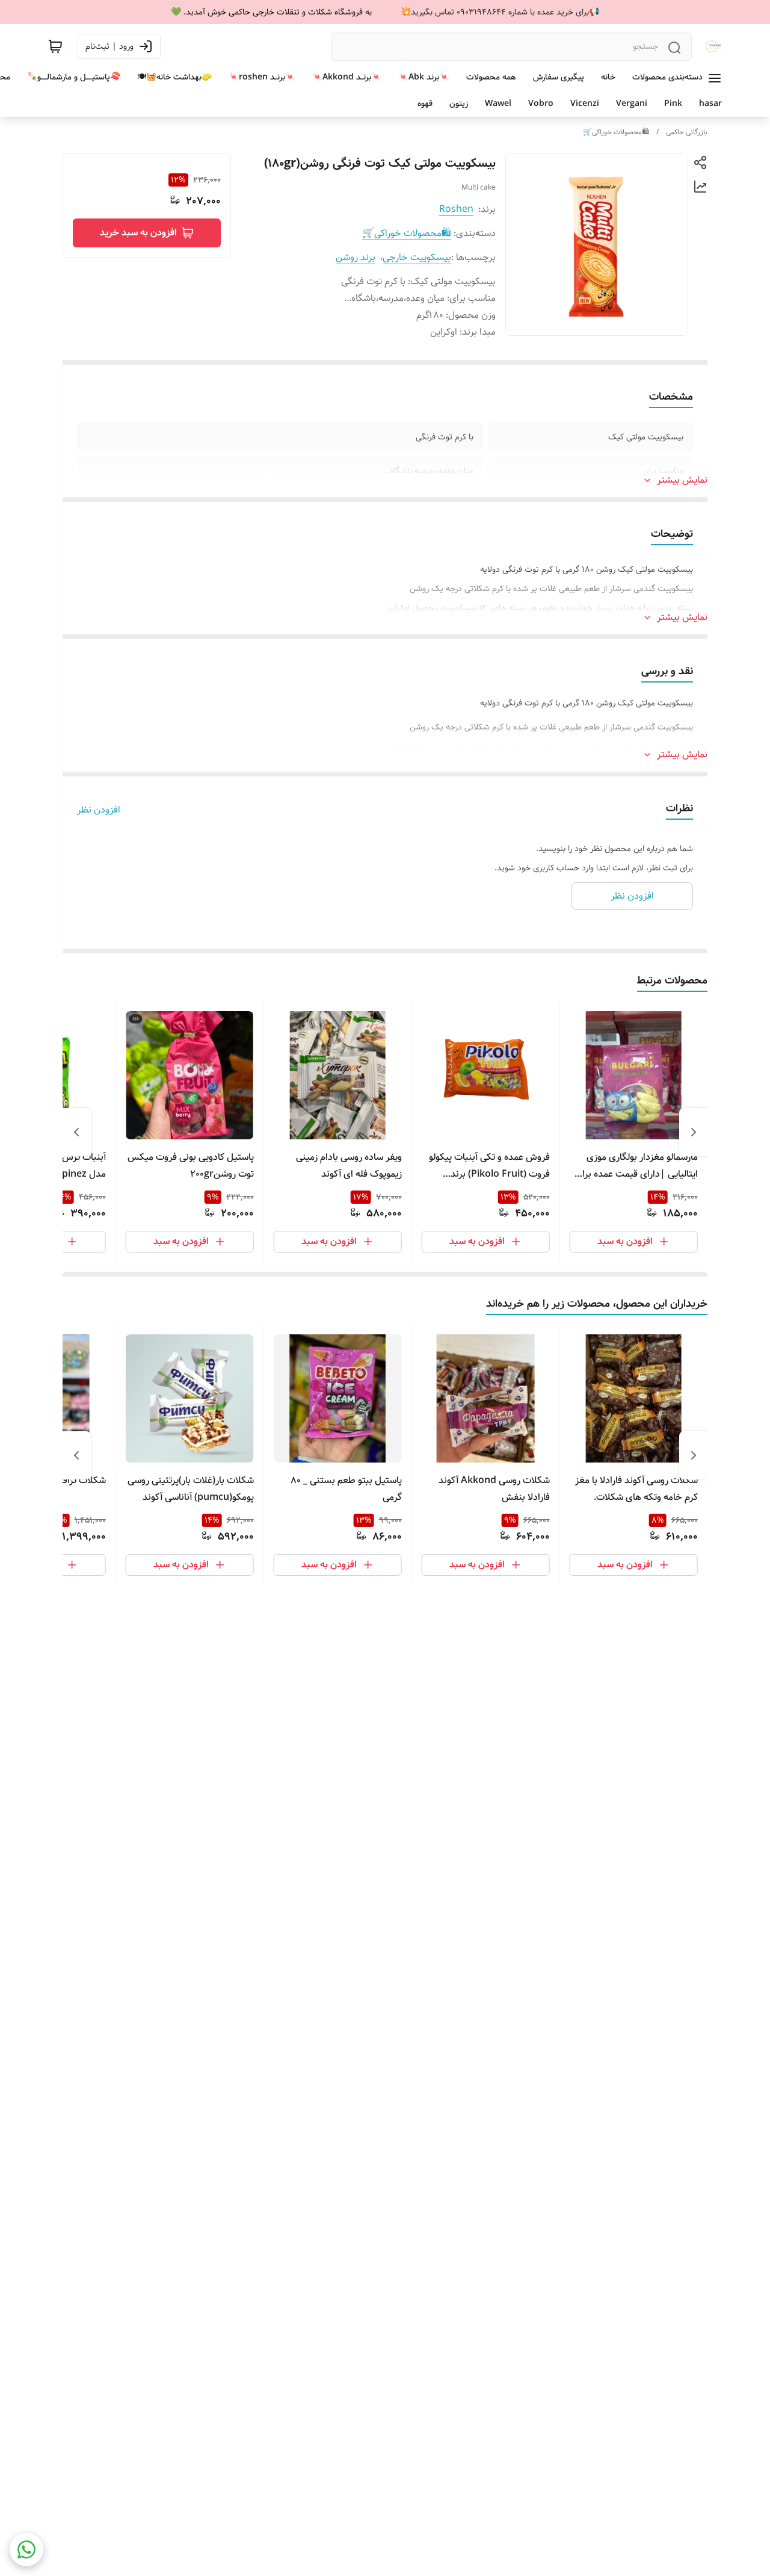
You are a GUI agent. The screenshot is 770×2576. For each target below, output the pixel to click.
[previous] (694, 1132)
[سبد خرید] (55, 46)
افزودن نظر (99, 810)
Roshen (456, 209)
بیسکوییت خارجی (417, 257)
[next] (76, 1132)
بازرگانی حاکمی (687, 132)
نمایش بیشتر (682, 480)
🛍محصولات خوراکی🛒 (616, 132)
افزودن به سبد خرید (138, 233)
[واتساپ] (26, 2550)
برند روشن (356, 257)
